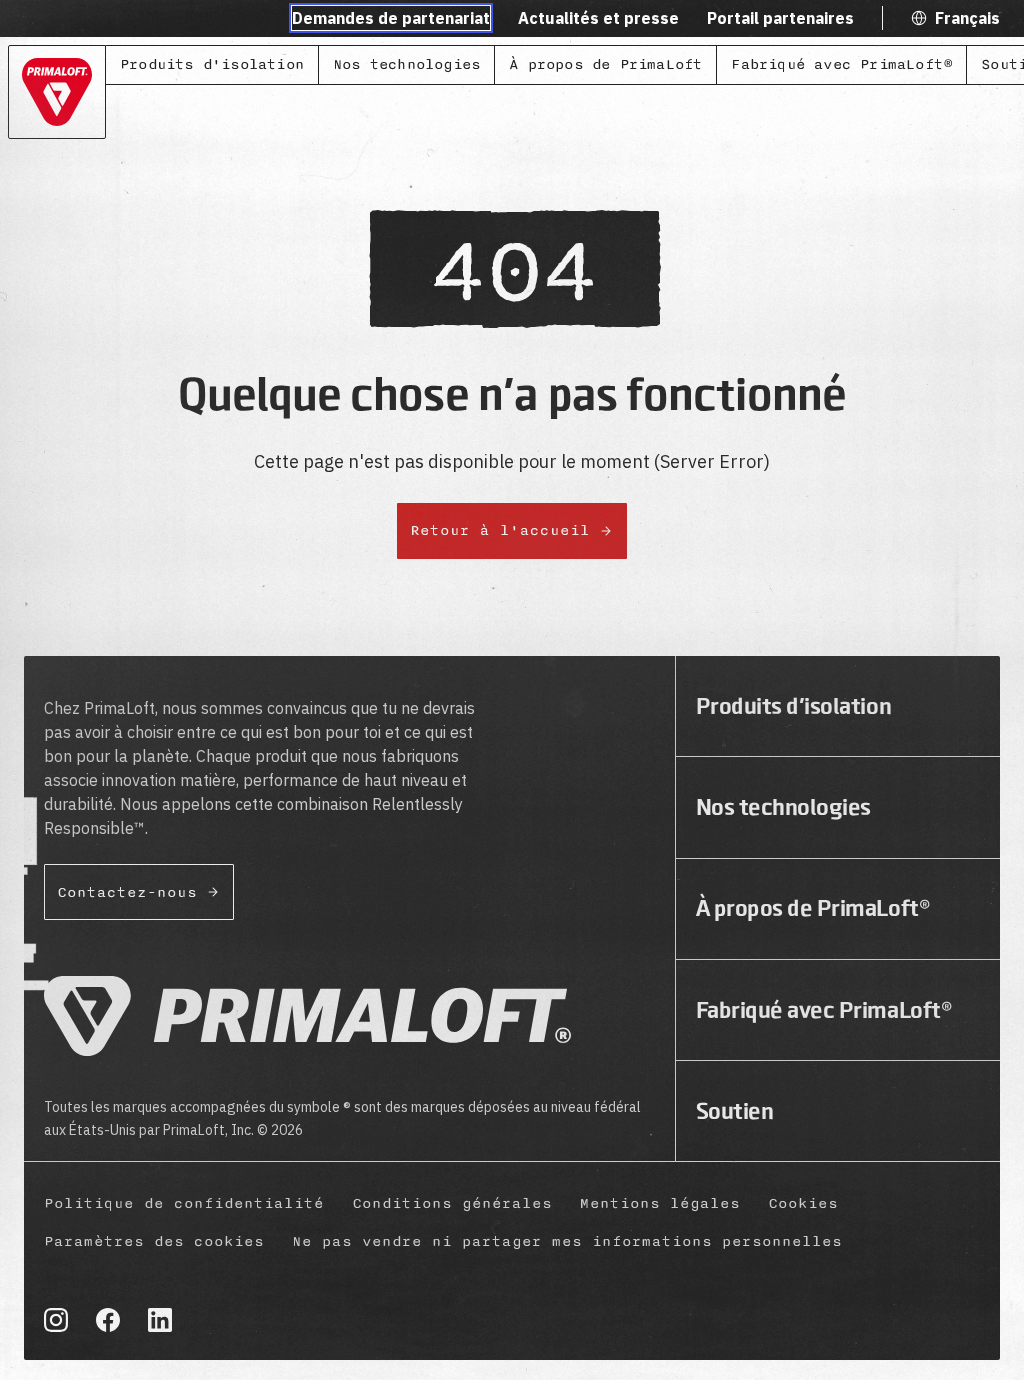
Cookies (803, 1203)
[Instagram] (56, 1320)
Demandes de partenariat (391, 18)
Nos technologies (406, 64)
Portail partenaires (780, 18)
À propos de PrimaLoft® (813, 908)
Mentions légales (660, 1203)
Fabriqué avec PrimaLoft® (841, 64)
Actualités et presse (598, 18)
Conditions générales (452, 1203)
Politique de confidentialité (184, 1203)
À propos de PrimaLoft (605, 64)
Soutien (735, 1111)
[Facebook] (108, 1320)
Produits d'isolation (212, 64)
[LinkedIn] (160, 1320)
